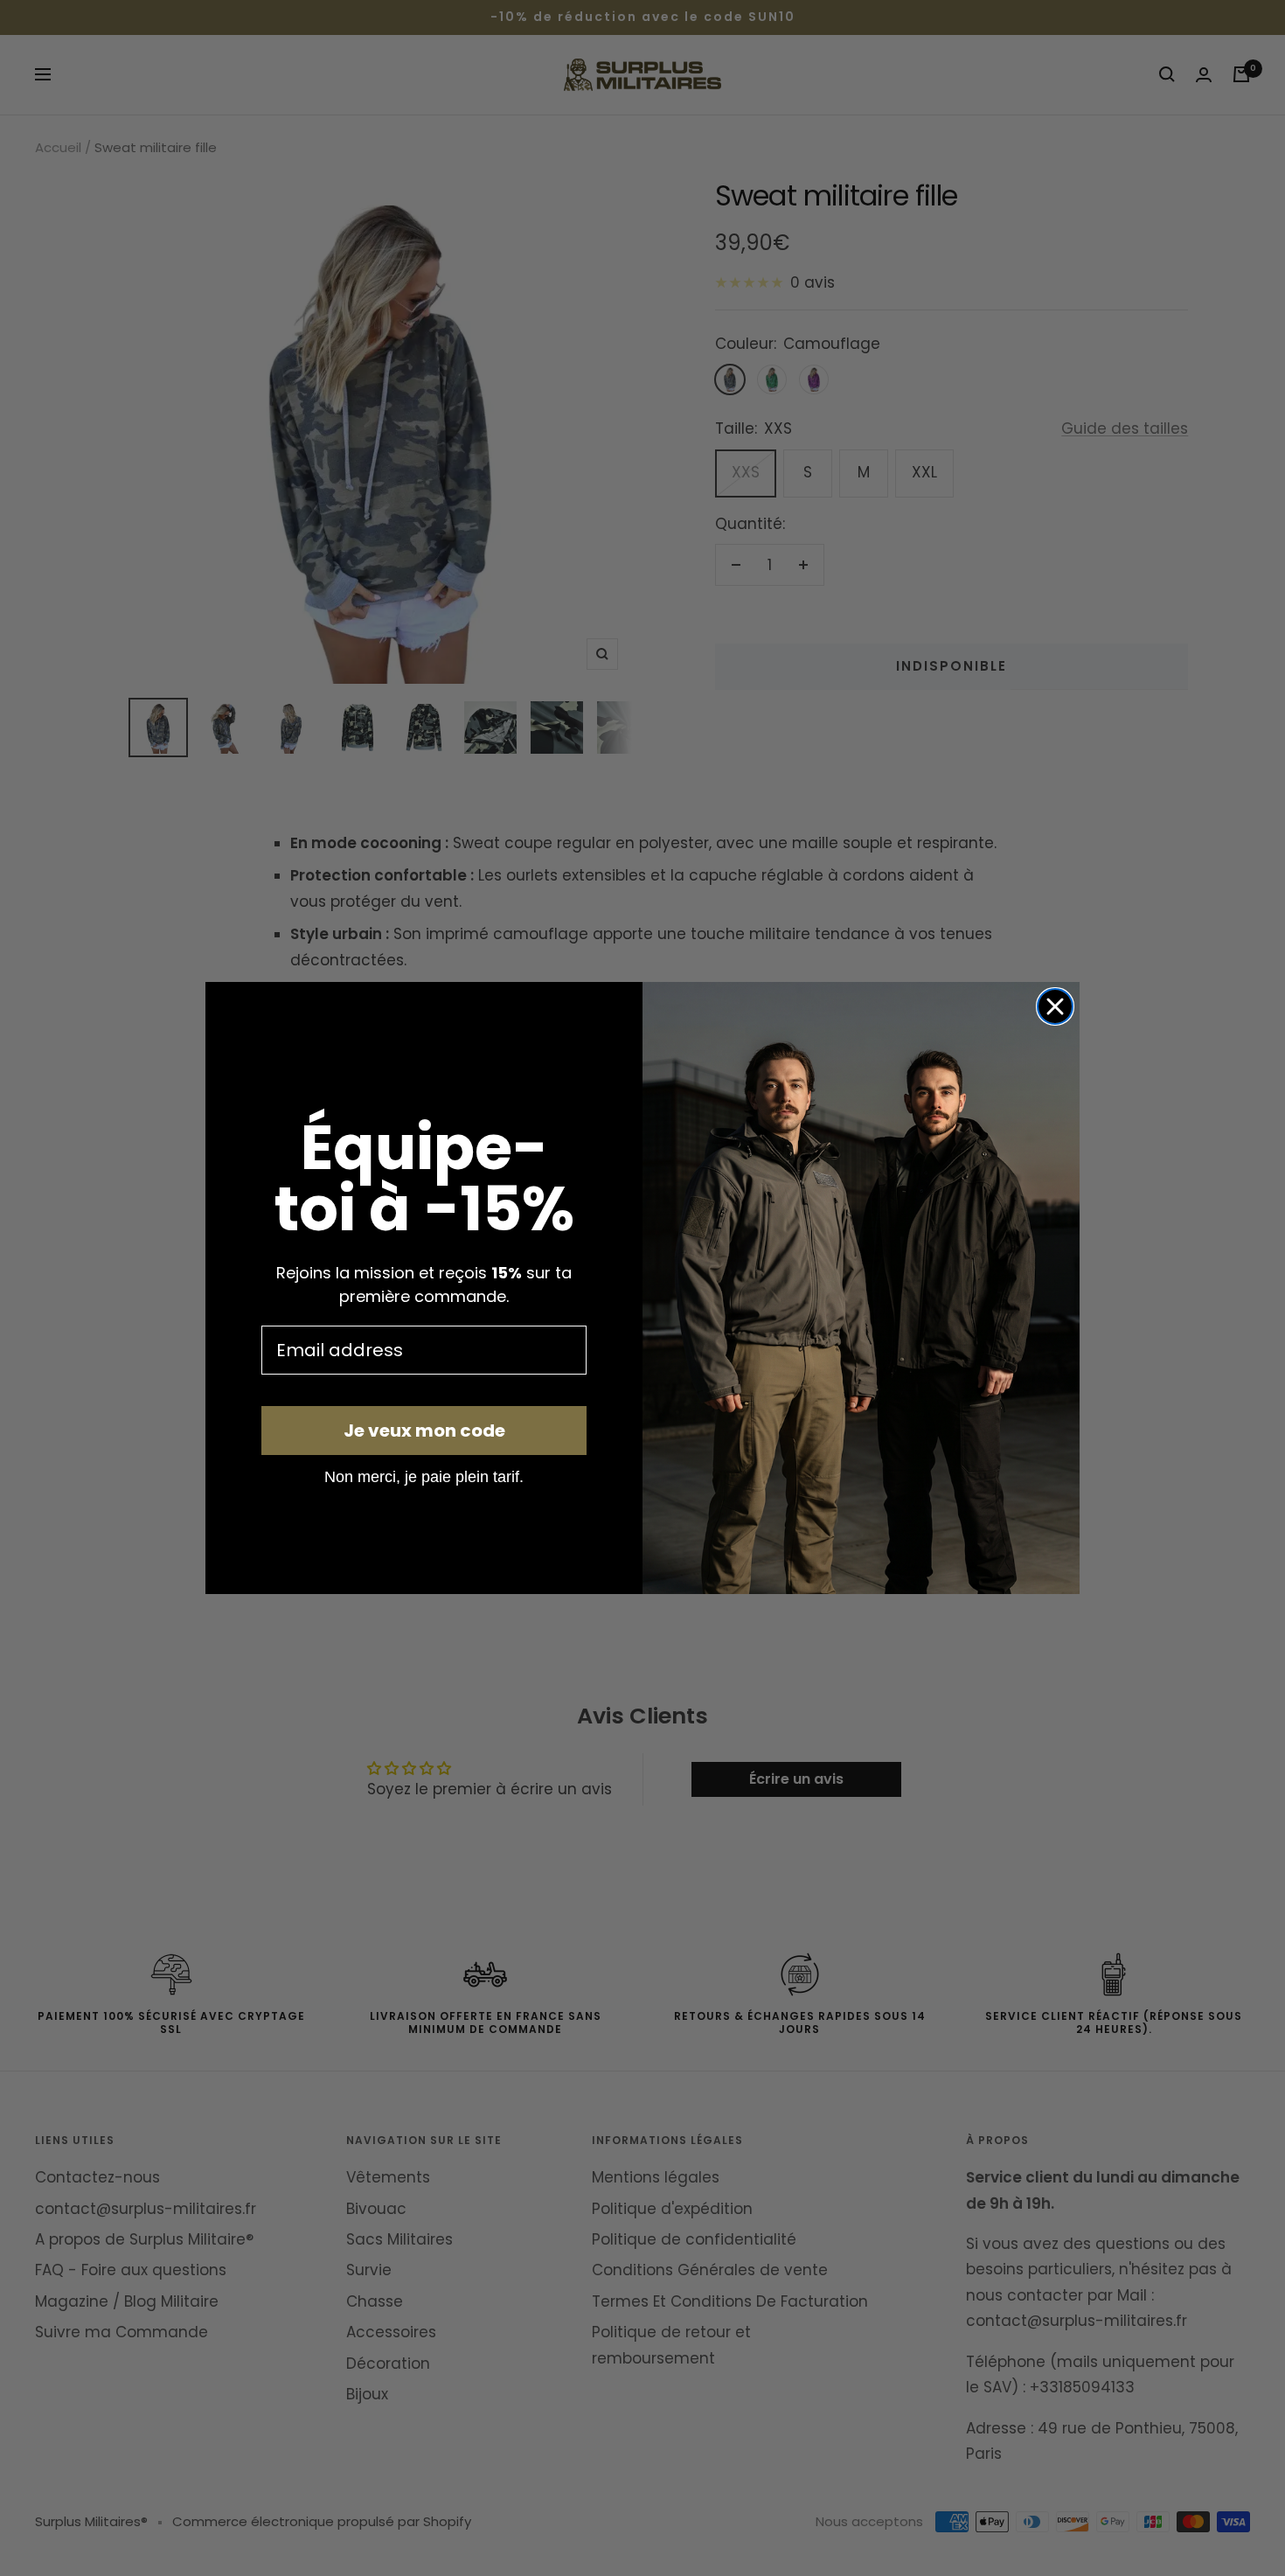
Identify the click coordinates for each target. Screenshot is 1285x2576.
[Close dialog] (1055, 1006)
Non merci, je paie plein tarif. (424, 1476)
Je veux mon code (424, 1431)
